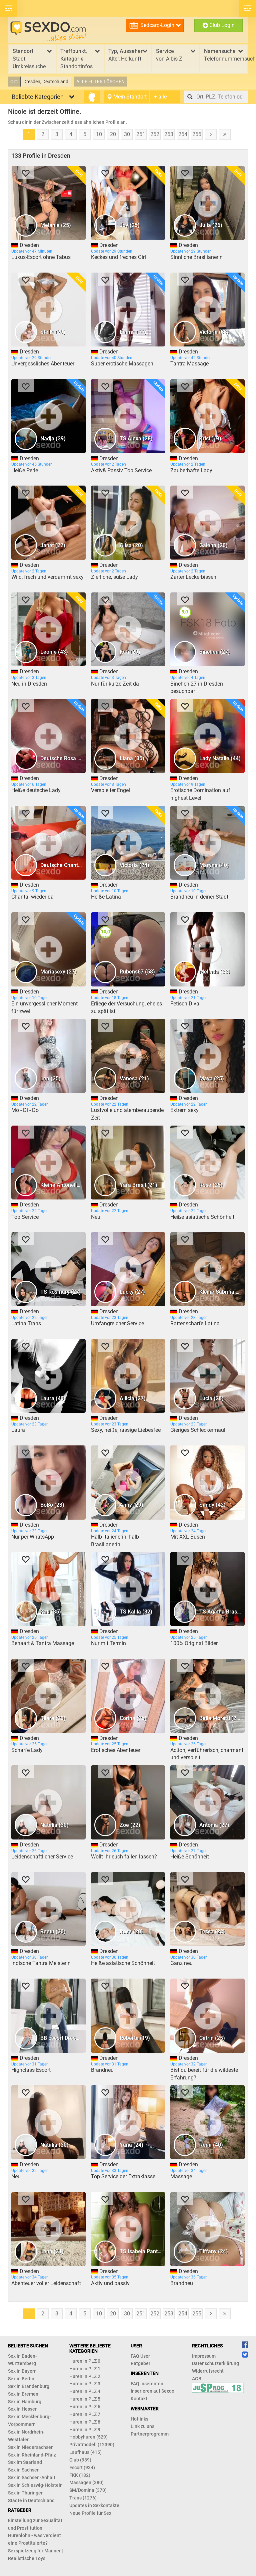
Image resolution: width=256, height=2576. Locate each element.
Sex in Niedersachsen (31, 2447)
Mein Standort (129, 97)
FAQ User (140, 2356)
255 (197, 134)
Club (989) (80, 2460)
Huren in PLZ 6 (85, 2407)
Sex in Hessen (23, 2409)
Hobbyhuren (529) (88, 2437)
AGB (197, 2379)
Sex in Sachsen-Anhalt (32, 2477)
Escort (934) (82, 2468)
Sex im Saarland (25, 2462)
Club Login (221, 25)
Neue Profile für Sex (90, 2513)
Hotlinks (139, 2419)
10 (99, 134)
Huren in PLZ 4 (85, 2391)
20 (113, 134)
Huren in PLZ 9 (85, 2430)
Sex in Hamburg (25, 2402)
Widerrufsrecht (208, 2371)
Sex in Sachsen (24, 2470)
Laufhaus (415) (85, 2452)
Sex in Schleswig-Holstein (35, 2485)
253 (169, 134)
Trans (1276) (83, 2498)
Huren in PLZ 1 (85, 2369)
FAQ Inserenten (147, 2384)
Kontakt (139, 2399)
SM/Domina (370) (88, 2490)
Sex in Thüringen (26, 2493)
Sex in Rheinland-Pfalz (32, 2455)
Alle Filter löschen (100, 82)
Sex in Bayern (22, 2371)
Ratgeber (140, 2363)
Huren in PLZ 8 (85, 2422)
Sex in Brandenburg (29, 2386)
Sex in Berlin (21, 2379)
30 (127, 134)
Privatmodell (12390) (92, 2445)
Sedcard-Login (157, 25)
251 (141, 134)
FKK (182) (80, 2475)
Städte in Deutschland (31, 2500)
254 (183, 134)
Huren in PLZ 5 (85, 2399)
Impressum (204, 2356)
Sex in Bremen (23, 2394)
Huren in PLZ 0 (85, 2361)
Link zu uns (142, 2426)
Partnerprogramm (150, 2434)
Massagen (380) (86, 2482)
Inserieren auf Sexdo (152, 2391)
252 (155, 134)
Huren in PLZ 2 (85, 2376)
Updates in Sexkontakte (94, 2505)
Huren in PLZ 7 (85, 2414)
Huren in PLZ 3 (85, 2384)
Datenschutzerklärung (215, 2363)
